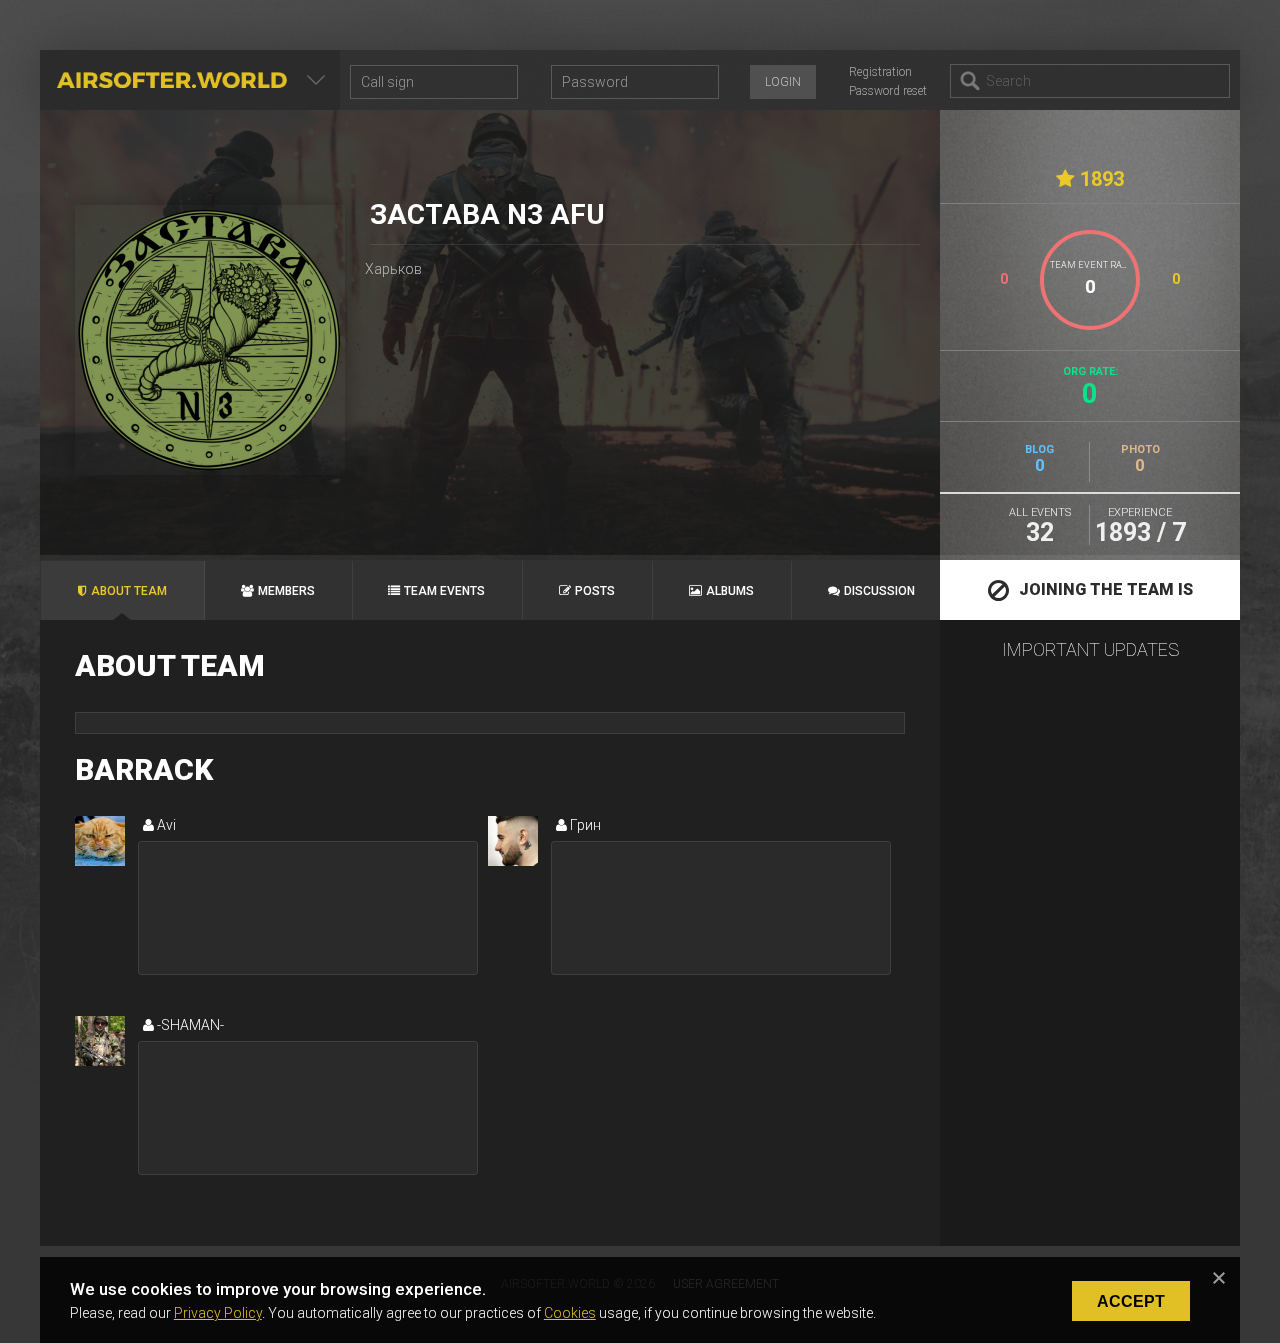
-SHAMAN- (189, 1025)
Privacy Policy (218, 1313)
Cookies (570, 1313)
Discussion (879, 591)
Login (783, 82)
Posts (595, 591)
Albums (730, 591)
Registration (880, 72)
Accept (1131, 1301)
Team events (444, 591)
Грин (584, 825)
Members (286, 591)
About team (129, 591)
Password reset (888, 91)
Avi (165, 825)
